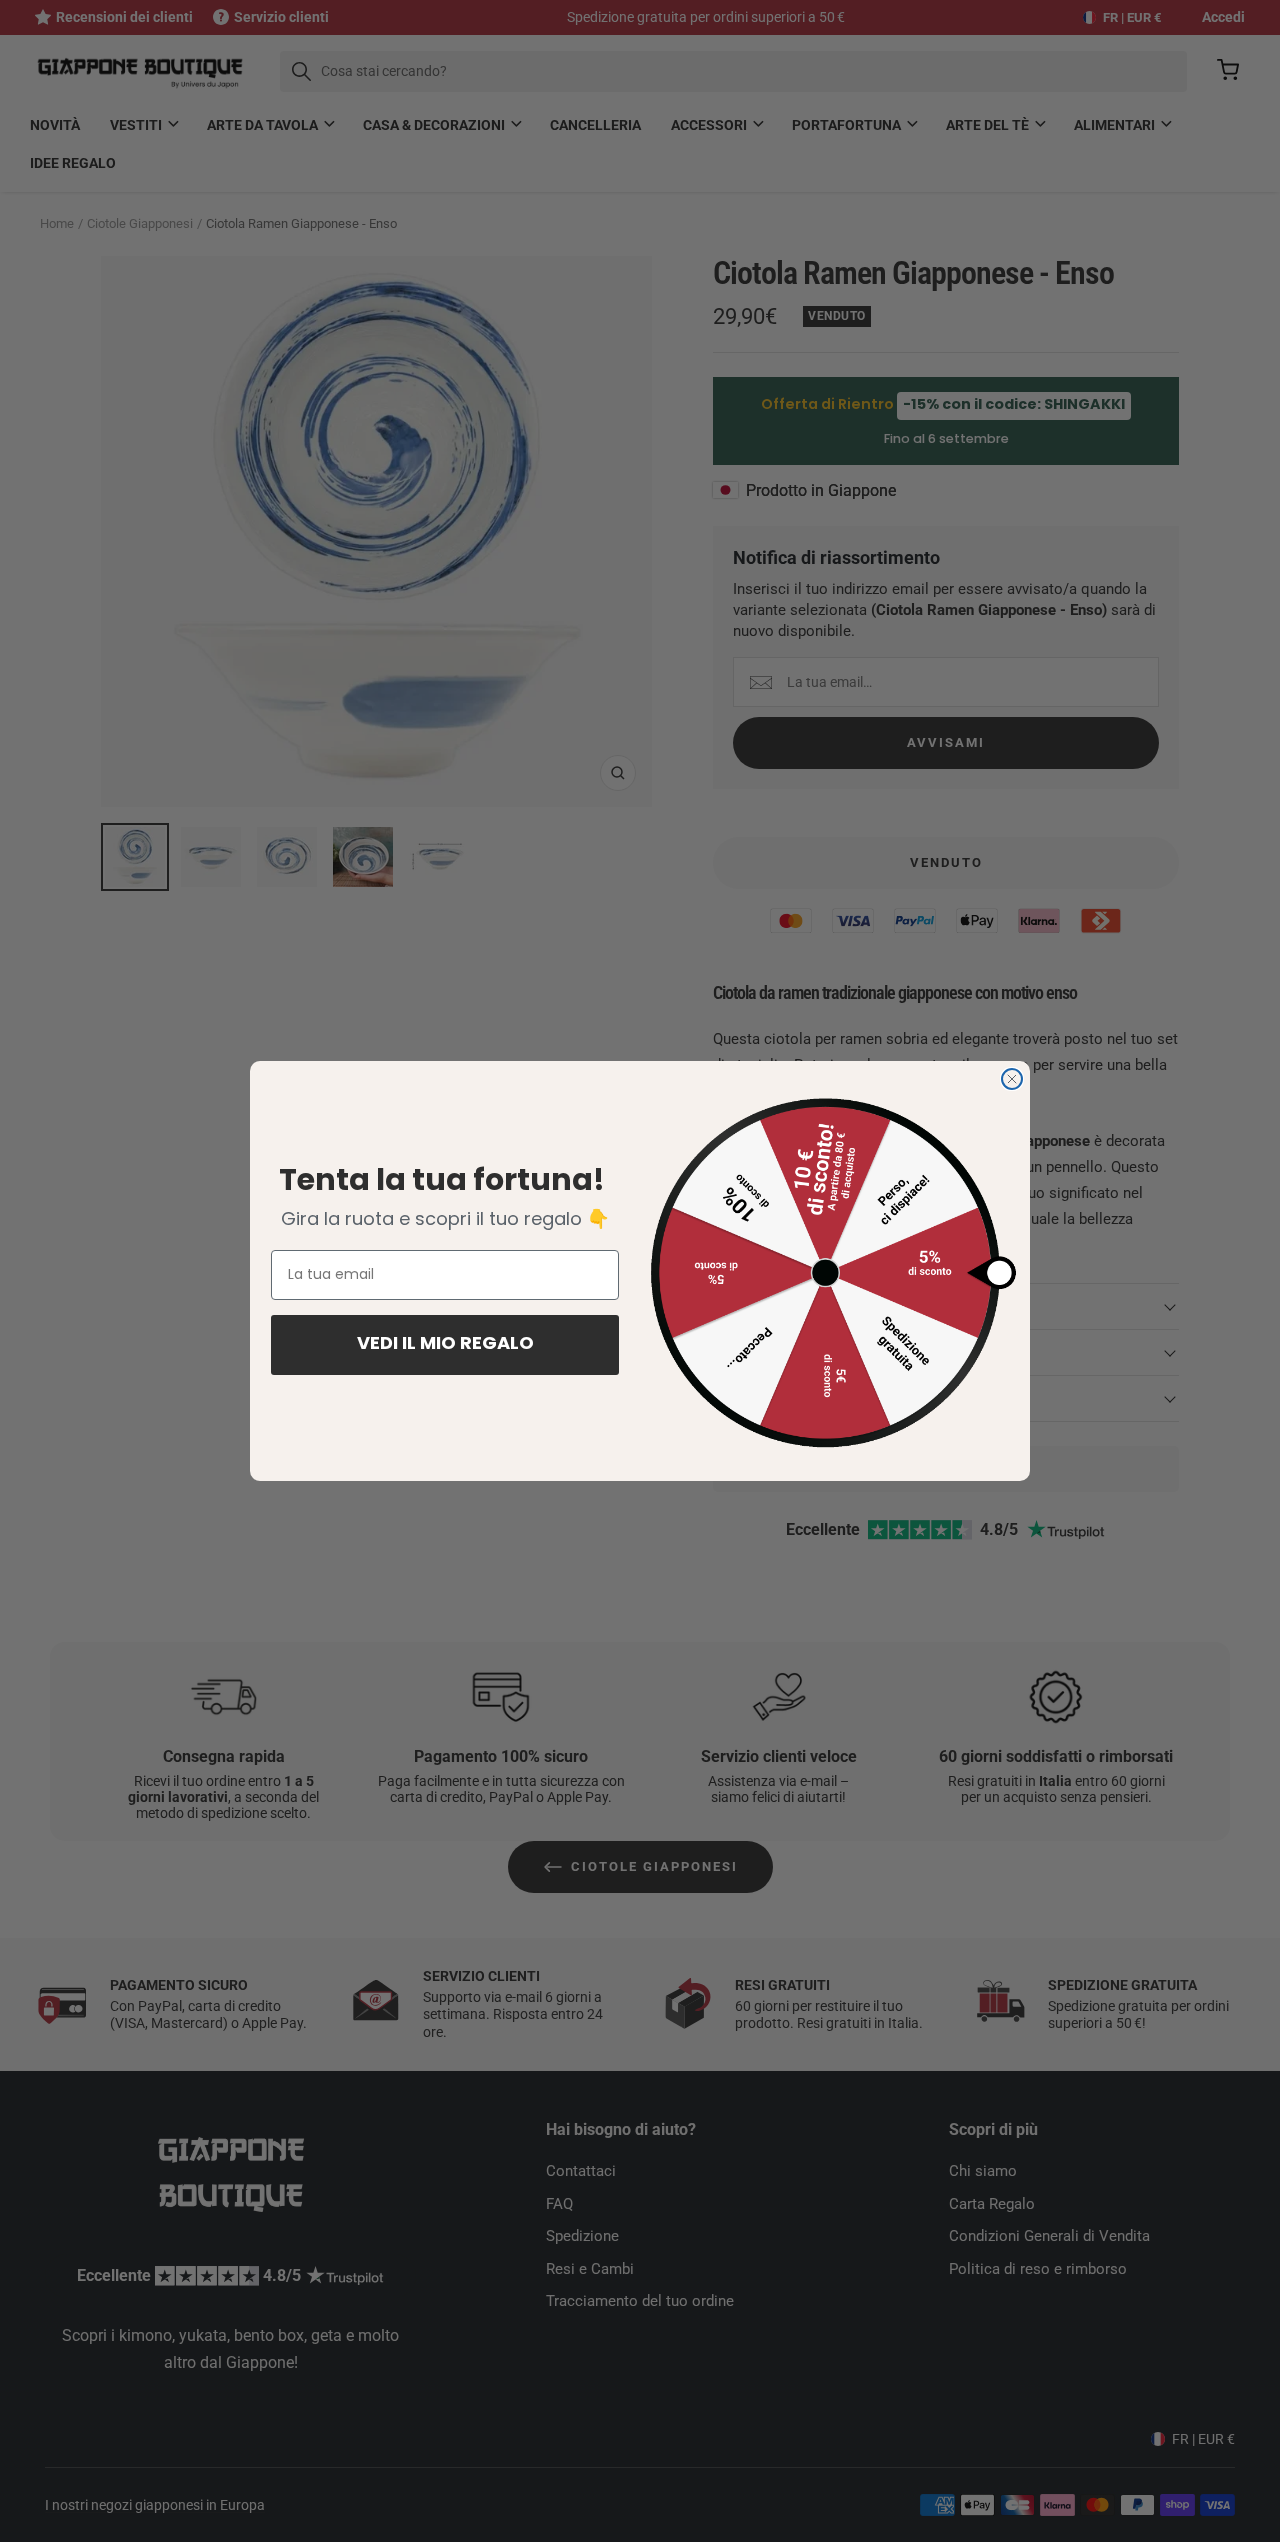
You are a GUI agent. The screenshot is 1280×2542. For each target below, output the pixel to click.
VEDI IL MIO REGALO (445, 1345)
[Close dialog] (1012, 1079)
